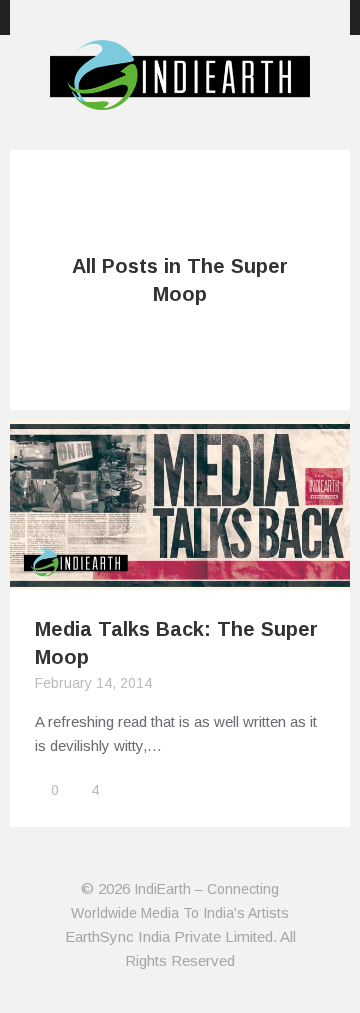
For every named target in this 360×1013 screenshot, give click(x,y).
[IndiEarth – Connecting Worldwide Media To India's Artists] (180, 98)
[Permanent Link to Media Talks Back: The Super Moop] (180, 577)
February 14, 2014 (93, 683)
